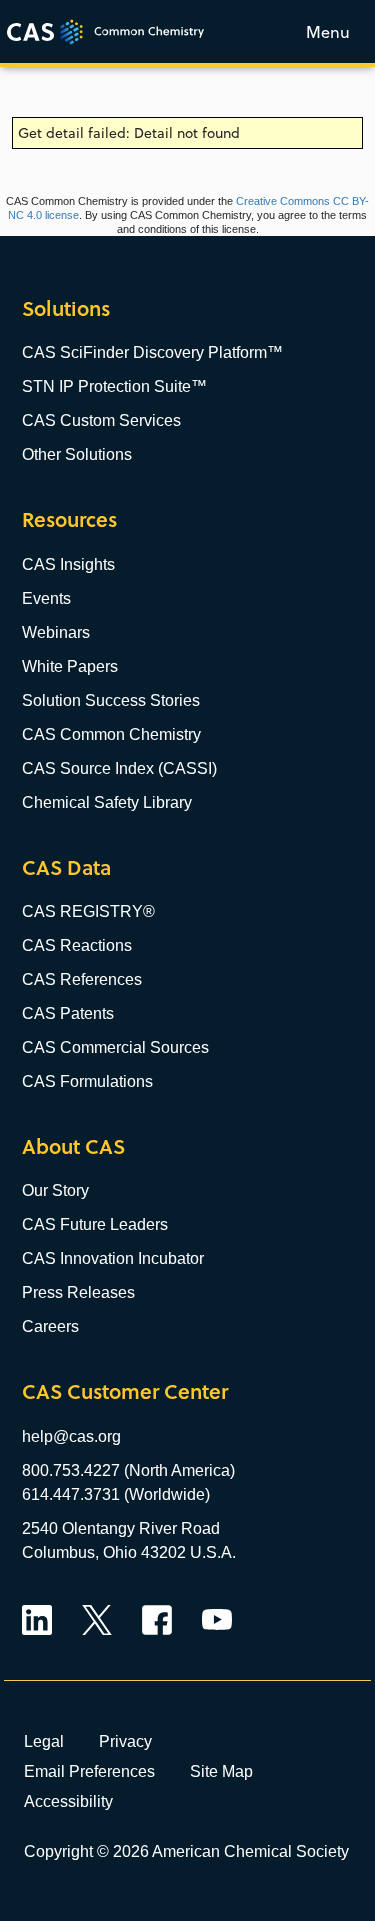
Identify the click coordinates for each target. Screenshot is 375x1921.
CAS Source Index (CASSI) (119, 768)
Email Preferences (89, 1771)
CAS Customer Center (125, 1391)
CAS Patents (68, 1013)
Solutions (66, 308)
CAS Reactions (77, 945)
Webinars (56, 632)
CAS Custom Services (101, 420)
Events (46, 598)
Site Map (221, 1771)
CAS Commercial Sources (115, 1047)
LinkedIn (37, 1620)
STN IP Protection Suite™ (114, 386)
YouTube (217, 1620)
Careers (50, 1326)
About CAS (73, 1146)
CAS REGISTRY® (88, 911)
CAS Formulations (87, 1081)
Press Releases (78, 1292)
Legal (44, 1741)
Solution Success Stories (111, 700)
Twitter (97, 1620)
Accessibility (68, 1801)
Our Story (55, 1190)
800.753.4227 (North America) (128, 1470)
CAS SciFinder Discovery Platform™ (152, 352)
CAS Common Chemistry (111, 734)
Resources (69, 519)
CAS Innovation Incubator (113, 1258)
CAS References (82, 979)
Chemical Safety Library (107, 802)
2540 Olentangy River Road (121, 1528)
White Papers (70, 666)
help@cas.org (71, 1436)
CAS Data (66, 867)
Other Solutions (77, 454)
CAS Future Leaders (95, 1224)
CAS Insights (68, 564)
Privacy (125, 1741)
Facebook (157, 1620)
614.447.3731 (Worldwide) (116, 1494)
